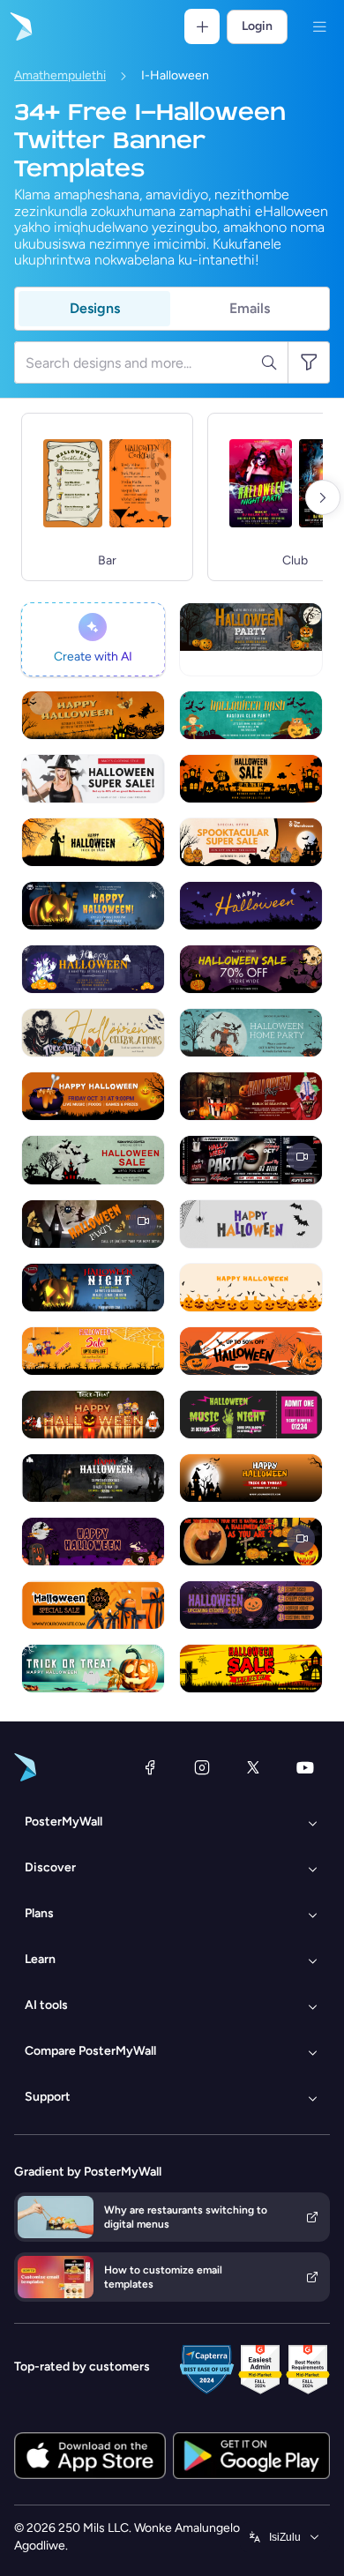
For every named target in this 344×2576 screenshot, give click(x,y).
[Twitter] (253, 1767)
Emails (250, 308)
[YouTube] (305, 1767)
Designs (95, 308)
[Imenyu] (319, 26)
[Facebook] (150, 1767)
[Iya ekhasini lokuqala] (19, 26)
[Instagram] (202, 1767)
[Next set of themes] (323, 497)
